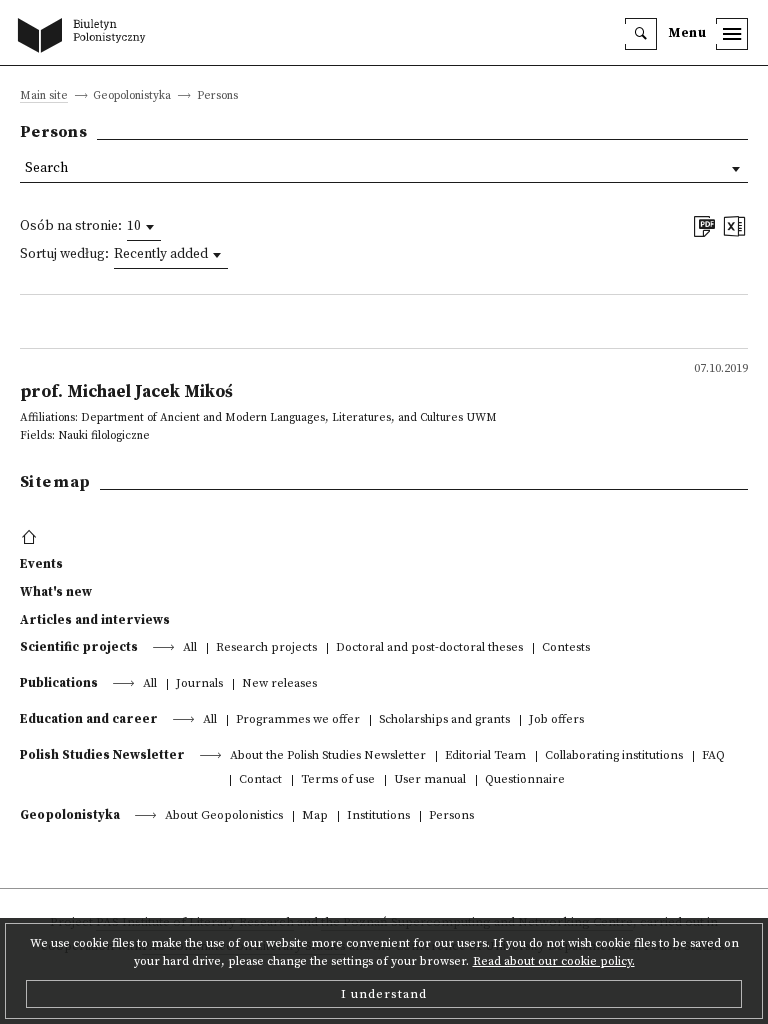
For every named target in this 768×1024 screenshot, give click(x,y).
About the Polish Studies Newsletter (328, 756)
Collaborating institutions (614, 756)
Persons (451, 816)
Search (46, 168)
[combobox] (144, 227)
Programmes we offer (298, 720)
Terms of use (338, 780)
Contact (260, 780)
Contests (566, 648)
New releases (279, 684)
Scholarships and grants (444, 720)
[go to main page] (86, 37)
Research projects (266, 648)
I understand (384, 994)
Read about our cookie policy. (554, 961)
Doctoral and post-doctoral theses (429, 648)
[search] (641, 34)
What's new (56, 592)
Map (315, 816)
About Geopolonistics (224, 816)
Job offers (556, 720)
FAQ (713, 756)
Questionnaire (525, 780)
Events (41, 564)
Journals (199, 684)
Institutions (378, 816)
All (190, 648)
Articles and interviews (95, 620)
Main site (44, 96)
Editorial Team (485, 756)
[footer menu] (31, 538)
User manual (430, 780)
